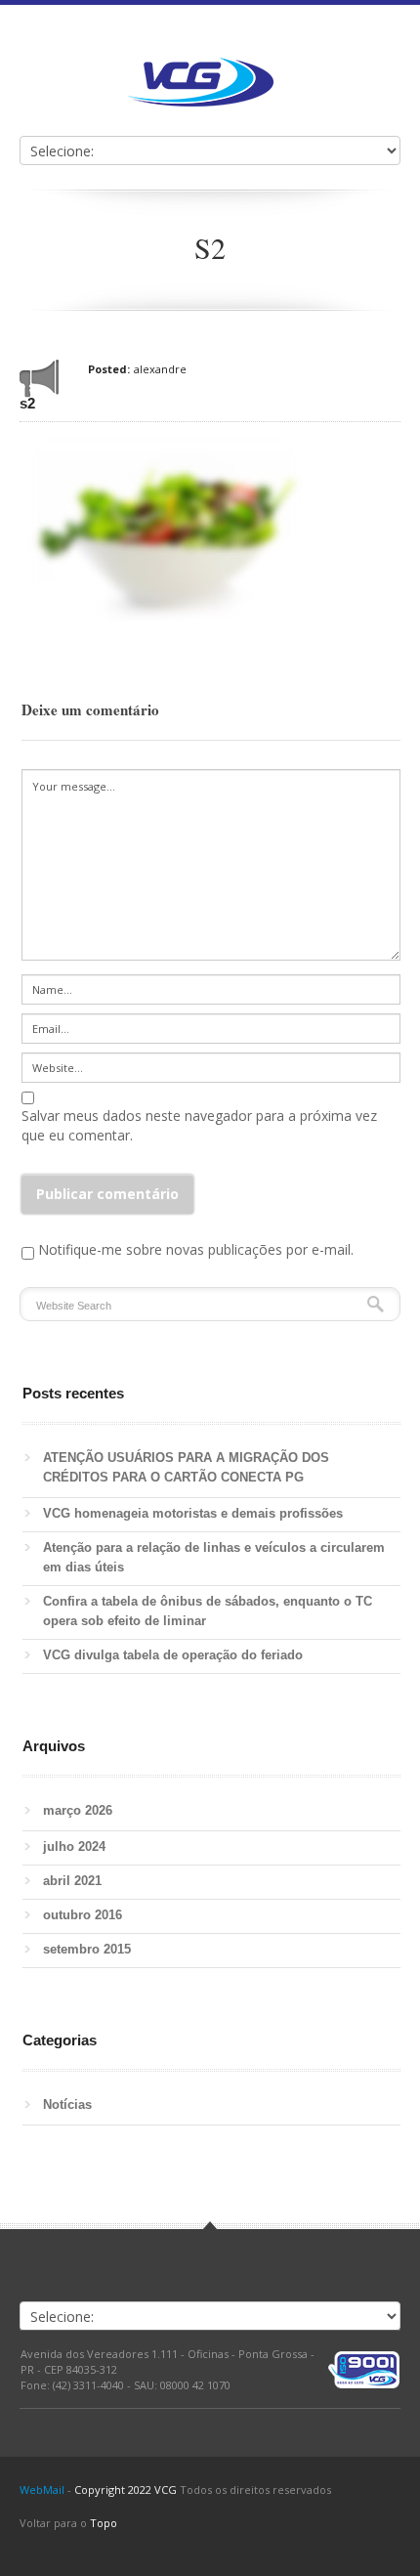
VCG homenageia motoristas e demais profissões (197, 1513)
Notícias (67, 2104)
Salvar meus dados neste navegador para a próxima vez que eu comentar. (199, 1125)
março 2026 (78, 1810)
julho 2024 (74, 1846)
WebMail (42, 2490)
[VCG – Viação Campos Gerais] (200, 82)
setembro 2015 (87, 1949)
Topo (104, 2523)
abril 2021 (72, 1881)
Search (376, 1304)
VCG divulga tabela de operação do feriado (173, 1655)
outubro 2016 (83, 1915)
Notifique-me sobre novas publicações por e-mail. (196, 1249)
